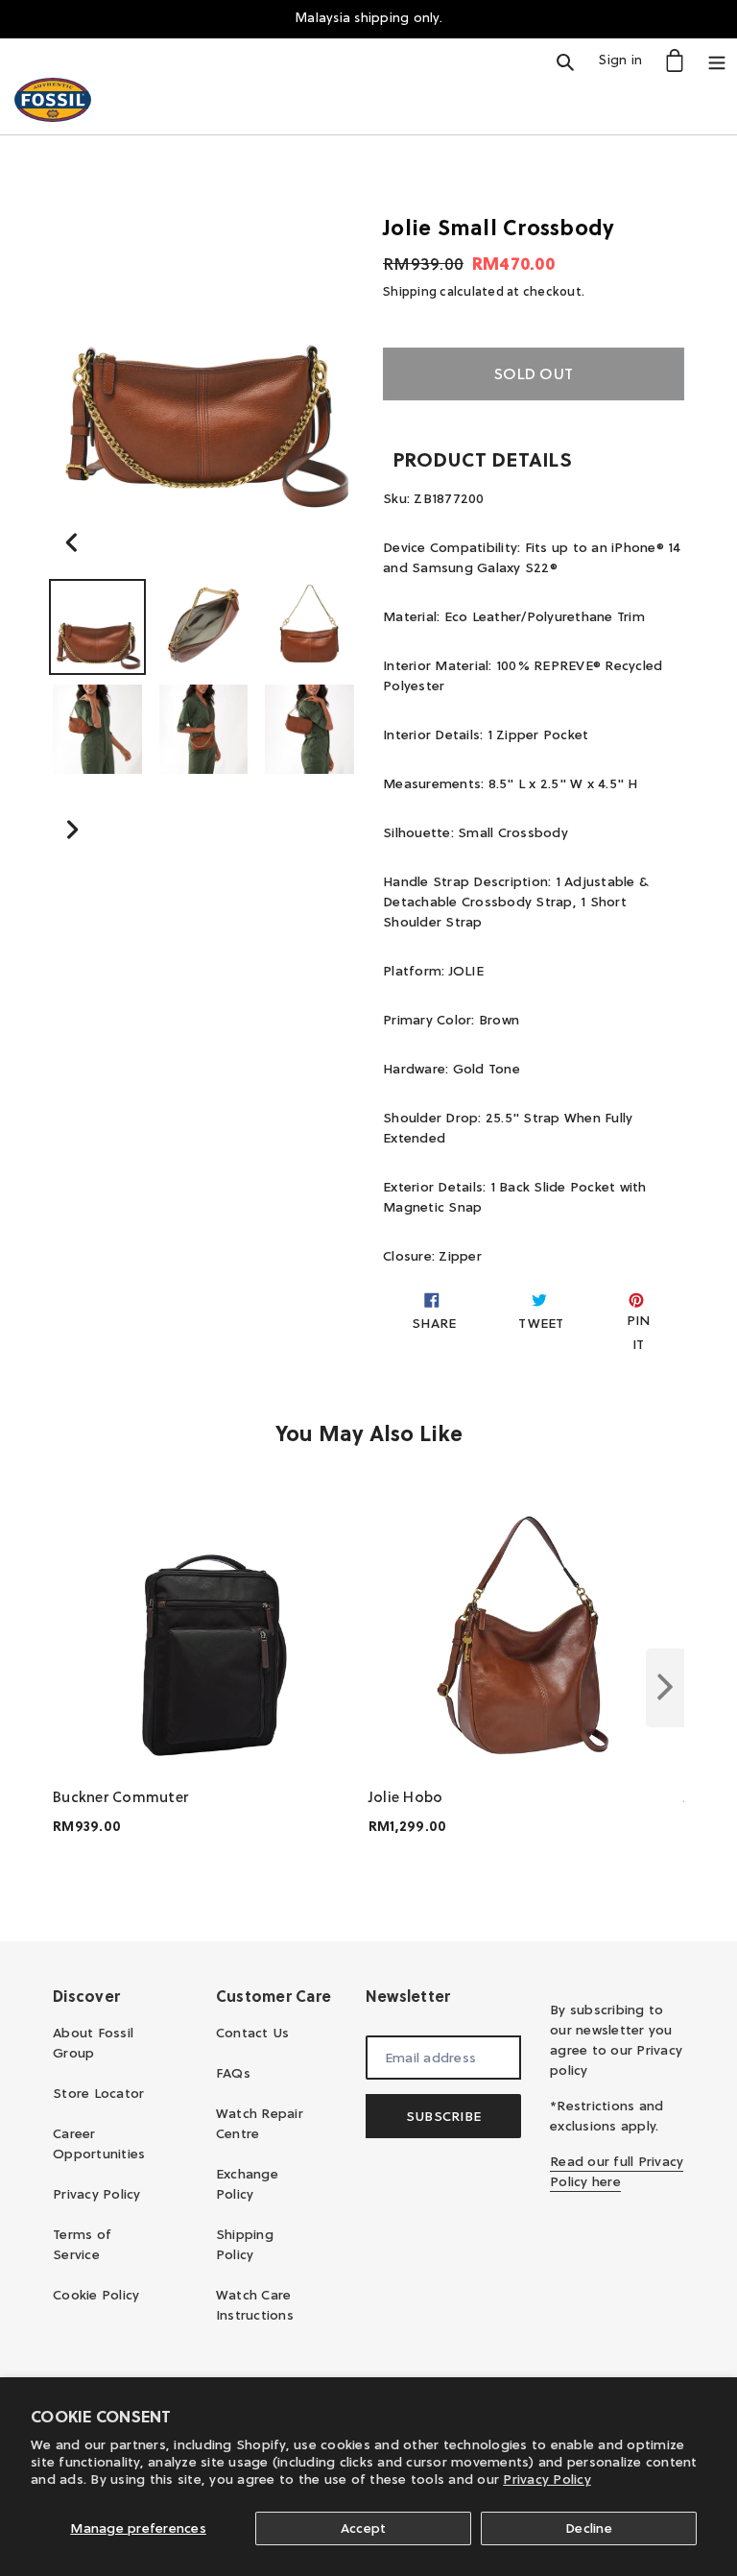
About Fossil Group (93, 2043)
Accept (364, 2528)
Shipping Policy (245, 2244)
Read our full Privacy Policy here (617, 2171)
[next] (665, 1688)
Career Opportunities (99, 2143)
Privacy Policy (547, 2479)
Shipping (410, 291)
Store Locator (98, 2093)
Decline (589, 2528)
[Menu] (717, 60)
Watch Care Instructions (255, 2305)
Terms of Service (82, 2244)
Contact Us (253, 2033)
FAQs (233, 2073)
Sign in (626, 59)
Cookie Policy (96, 2295)
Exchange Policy (247, 2184)
